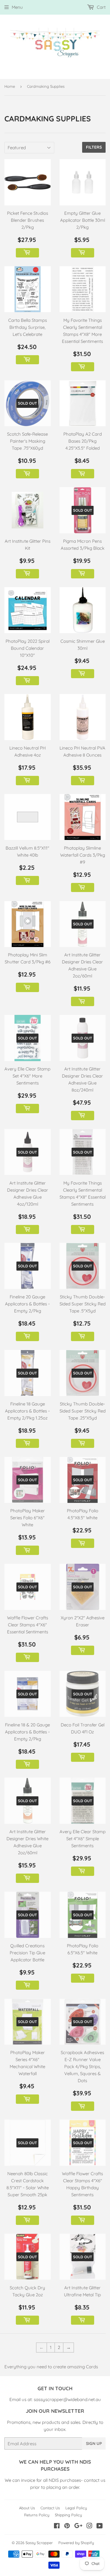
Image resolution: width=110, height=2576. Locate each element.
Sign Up (94, 2443)
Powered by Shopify (76, 2543)
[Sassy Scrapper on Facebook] (57, 2526)
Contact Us (50, 2508)
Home (10, 86)
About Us (27, 2508)
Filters (94, 147)
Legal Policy (76, 2508)
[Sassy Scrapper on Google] (78, 2526)
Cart (101, 7)
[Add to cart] (27, 253)
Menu (17, 7)
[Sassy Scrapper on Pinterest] (67, 2526)
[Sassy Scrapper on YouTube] (100, 2526)
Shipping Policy (68, 2515)
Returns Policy (37, 2515)
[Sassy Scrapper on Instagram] (89, 2526)
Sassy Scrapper (39, 2543)
